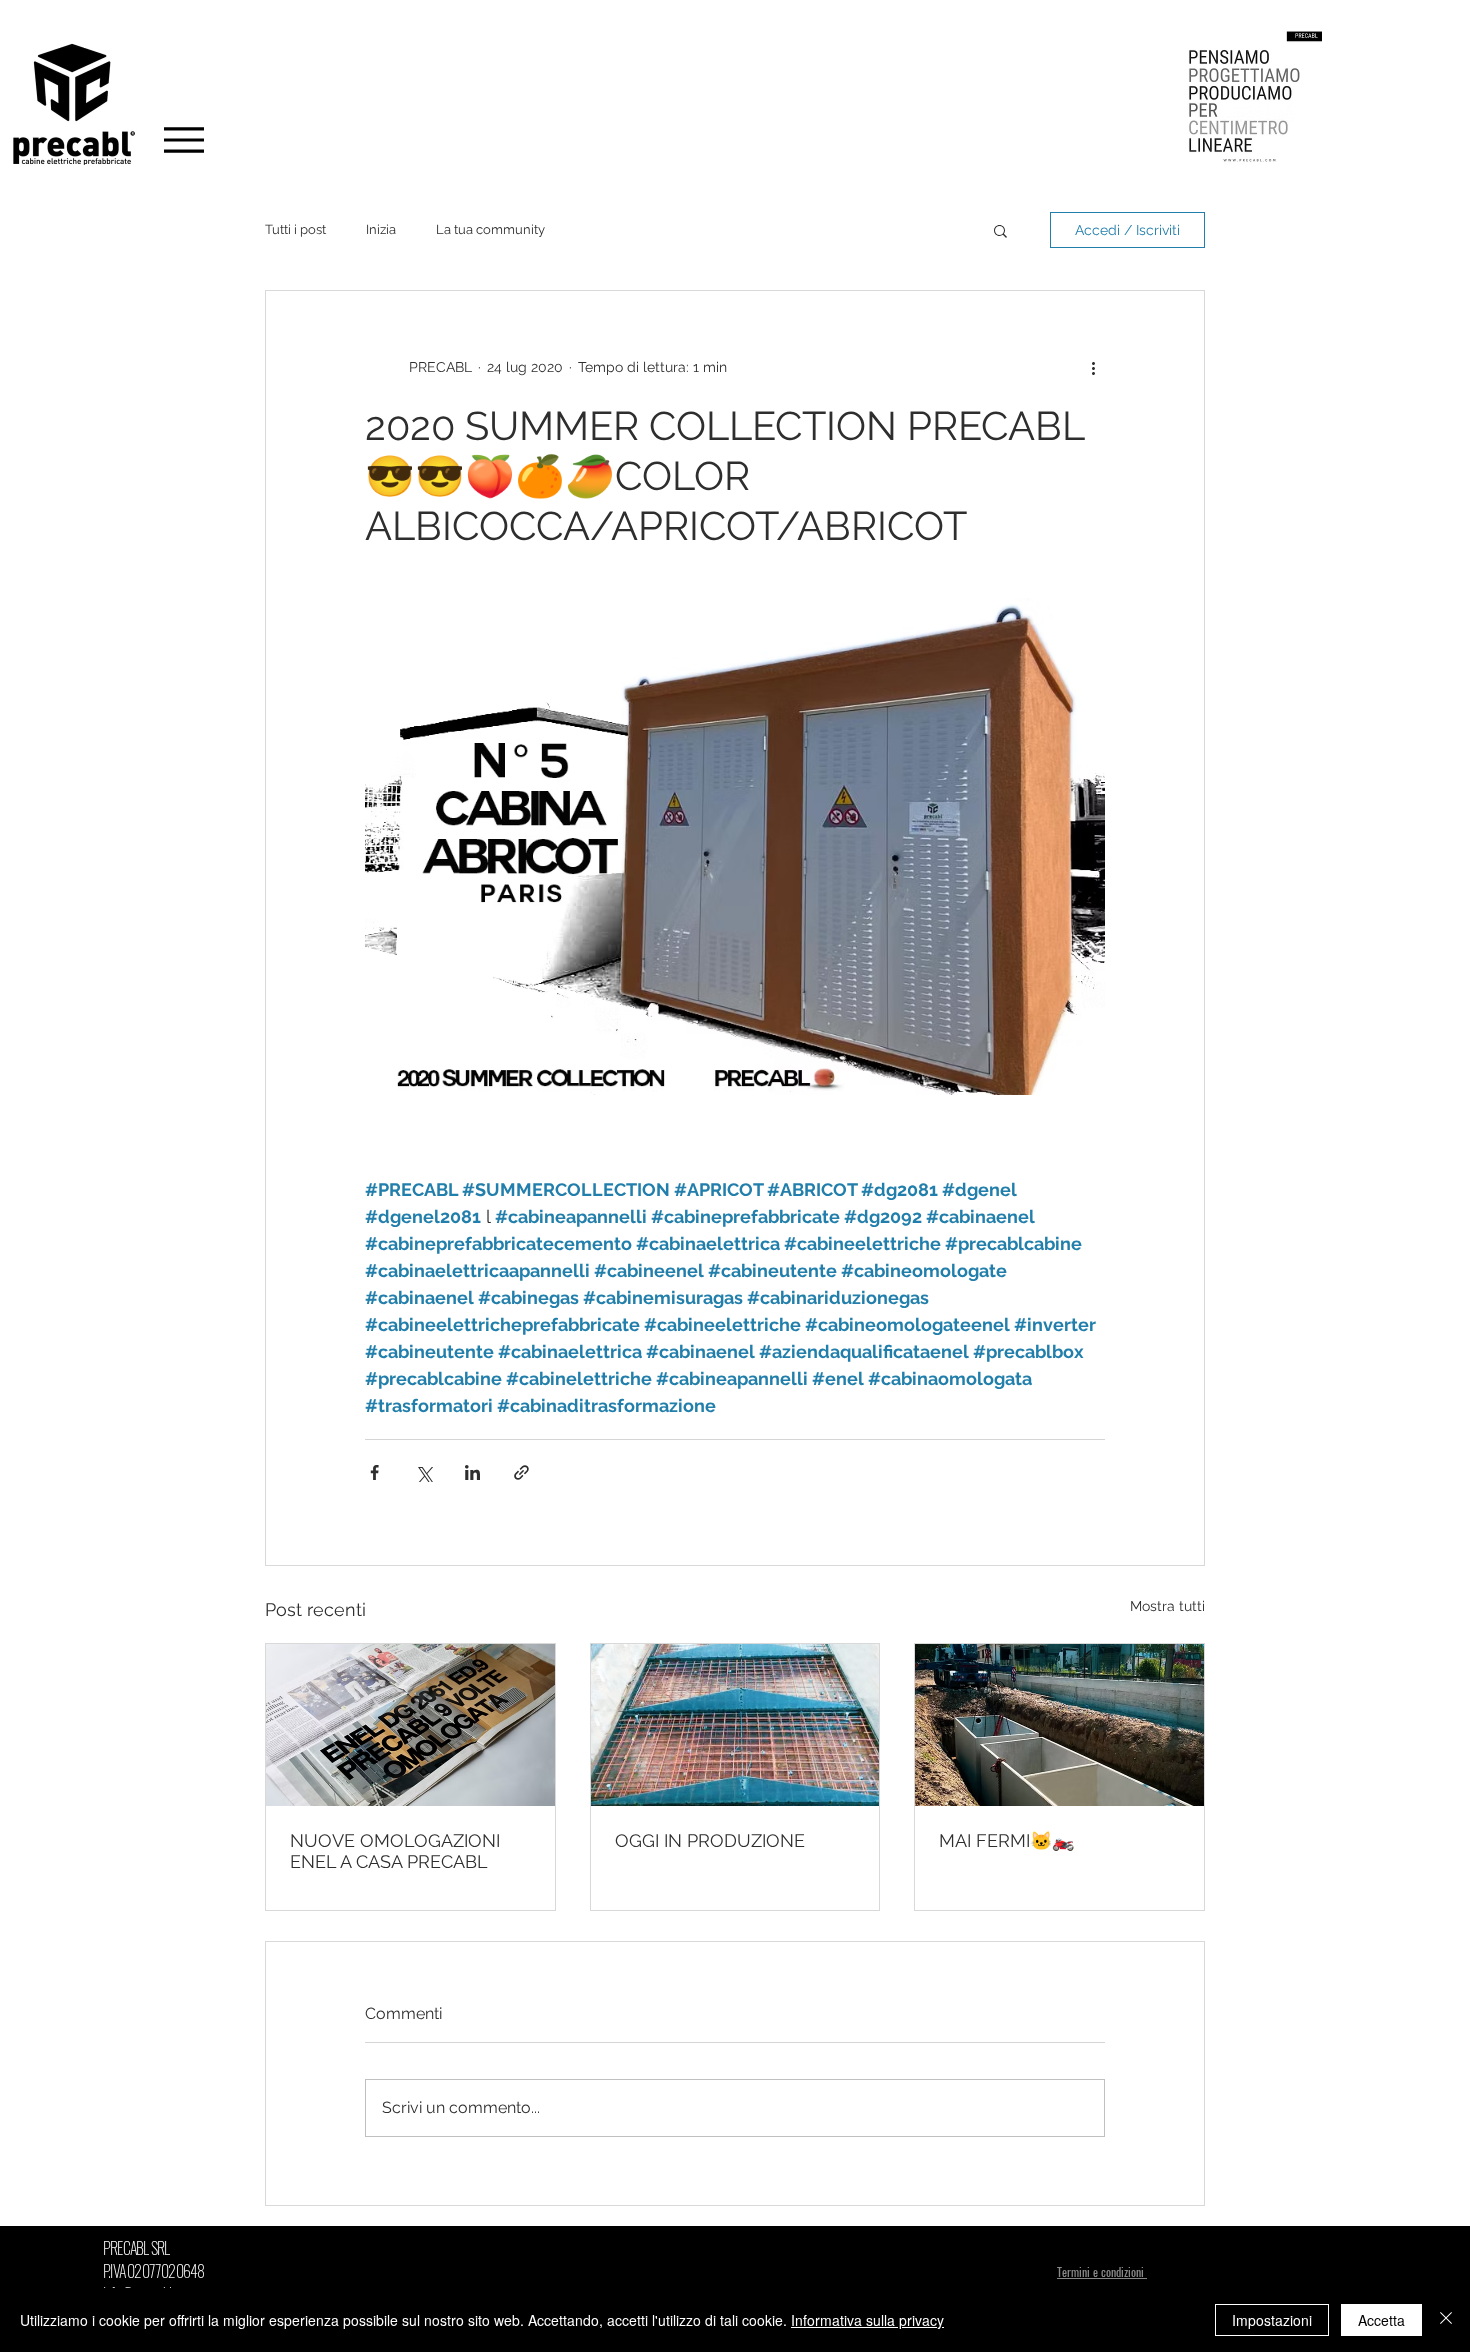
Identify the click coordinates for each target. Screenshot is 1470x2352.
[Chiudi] (1446, 2320)
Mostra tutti (1167, 1606)
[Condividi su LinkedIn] (472, 1472)
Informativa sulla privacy (867, 2320)
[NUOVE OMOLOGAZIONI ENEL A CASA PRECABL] (410, 1725)
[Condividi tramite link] (521, 1472)
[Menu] (183, 139)
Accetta (1381, 2320)
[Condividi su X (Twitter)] (423, 1472)
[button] (1000, 230)
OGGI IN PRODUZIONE (710, 1840)
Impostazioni (1272, 2320)
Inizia (381, 229)
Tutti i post (295, 229)
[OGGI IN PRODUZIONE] (735, 1725)
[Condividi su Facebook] (374, 1472)
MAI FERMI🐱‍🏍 (1006, 1840)
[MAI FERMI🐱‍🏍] (1059, 1725)
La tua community (490, 229)
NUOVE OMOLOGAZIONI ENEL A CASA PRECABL (395, 1851)
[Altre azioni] (1093, 367)
